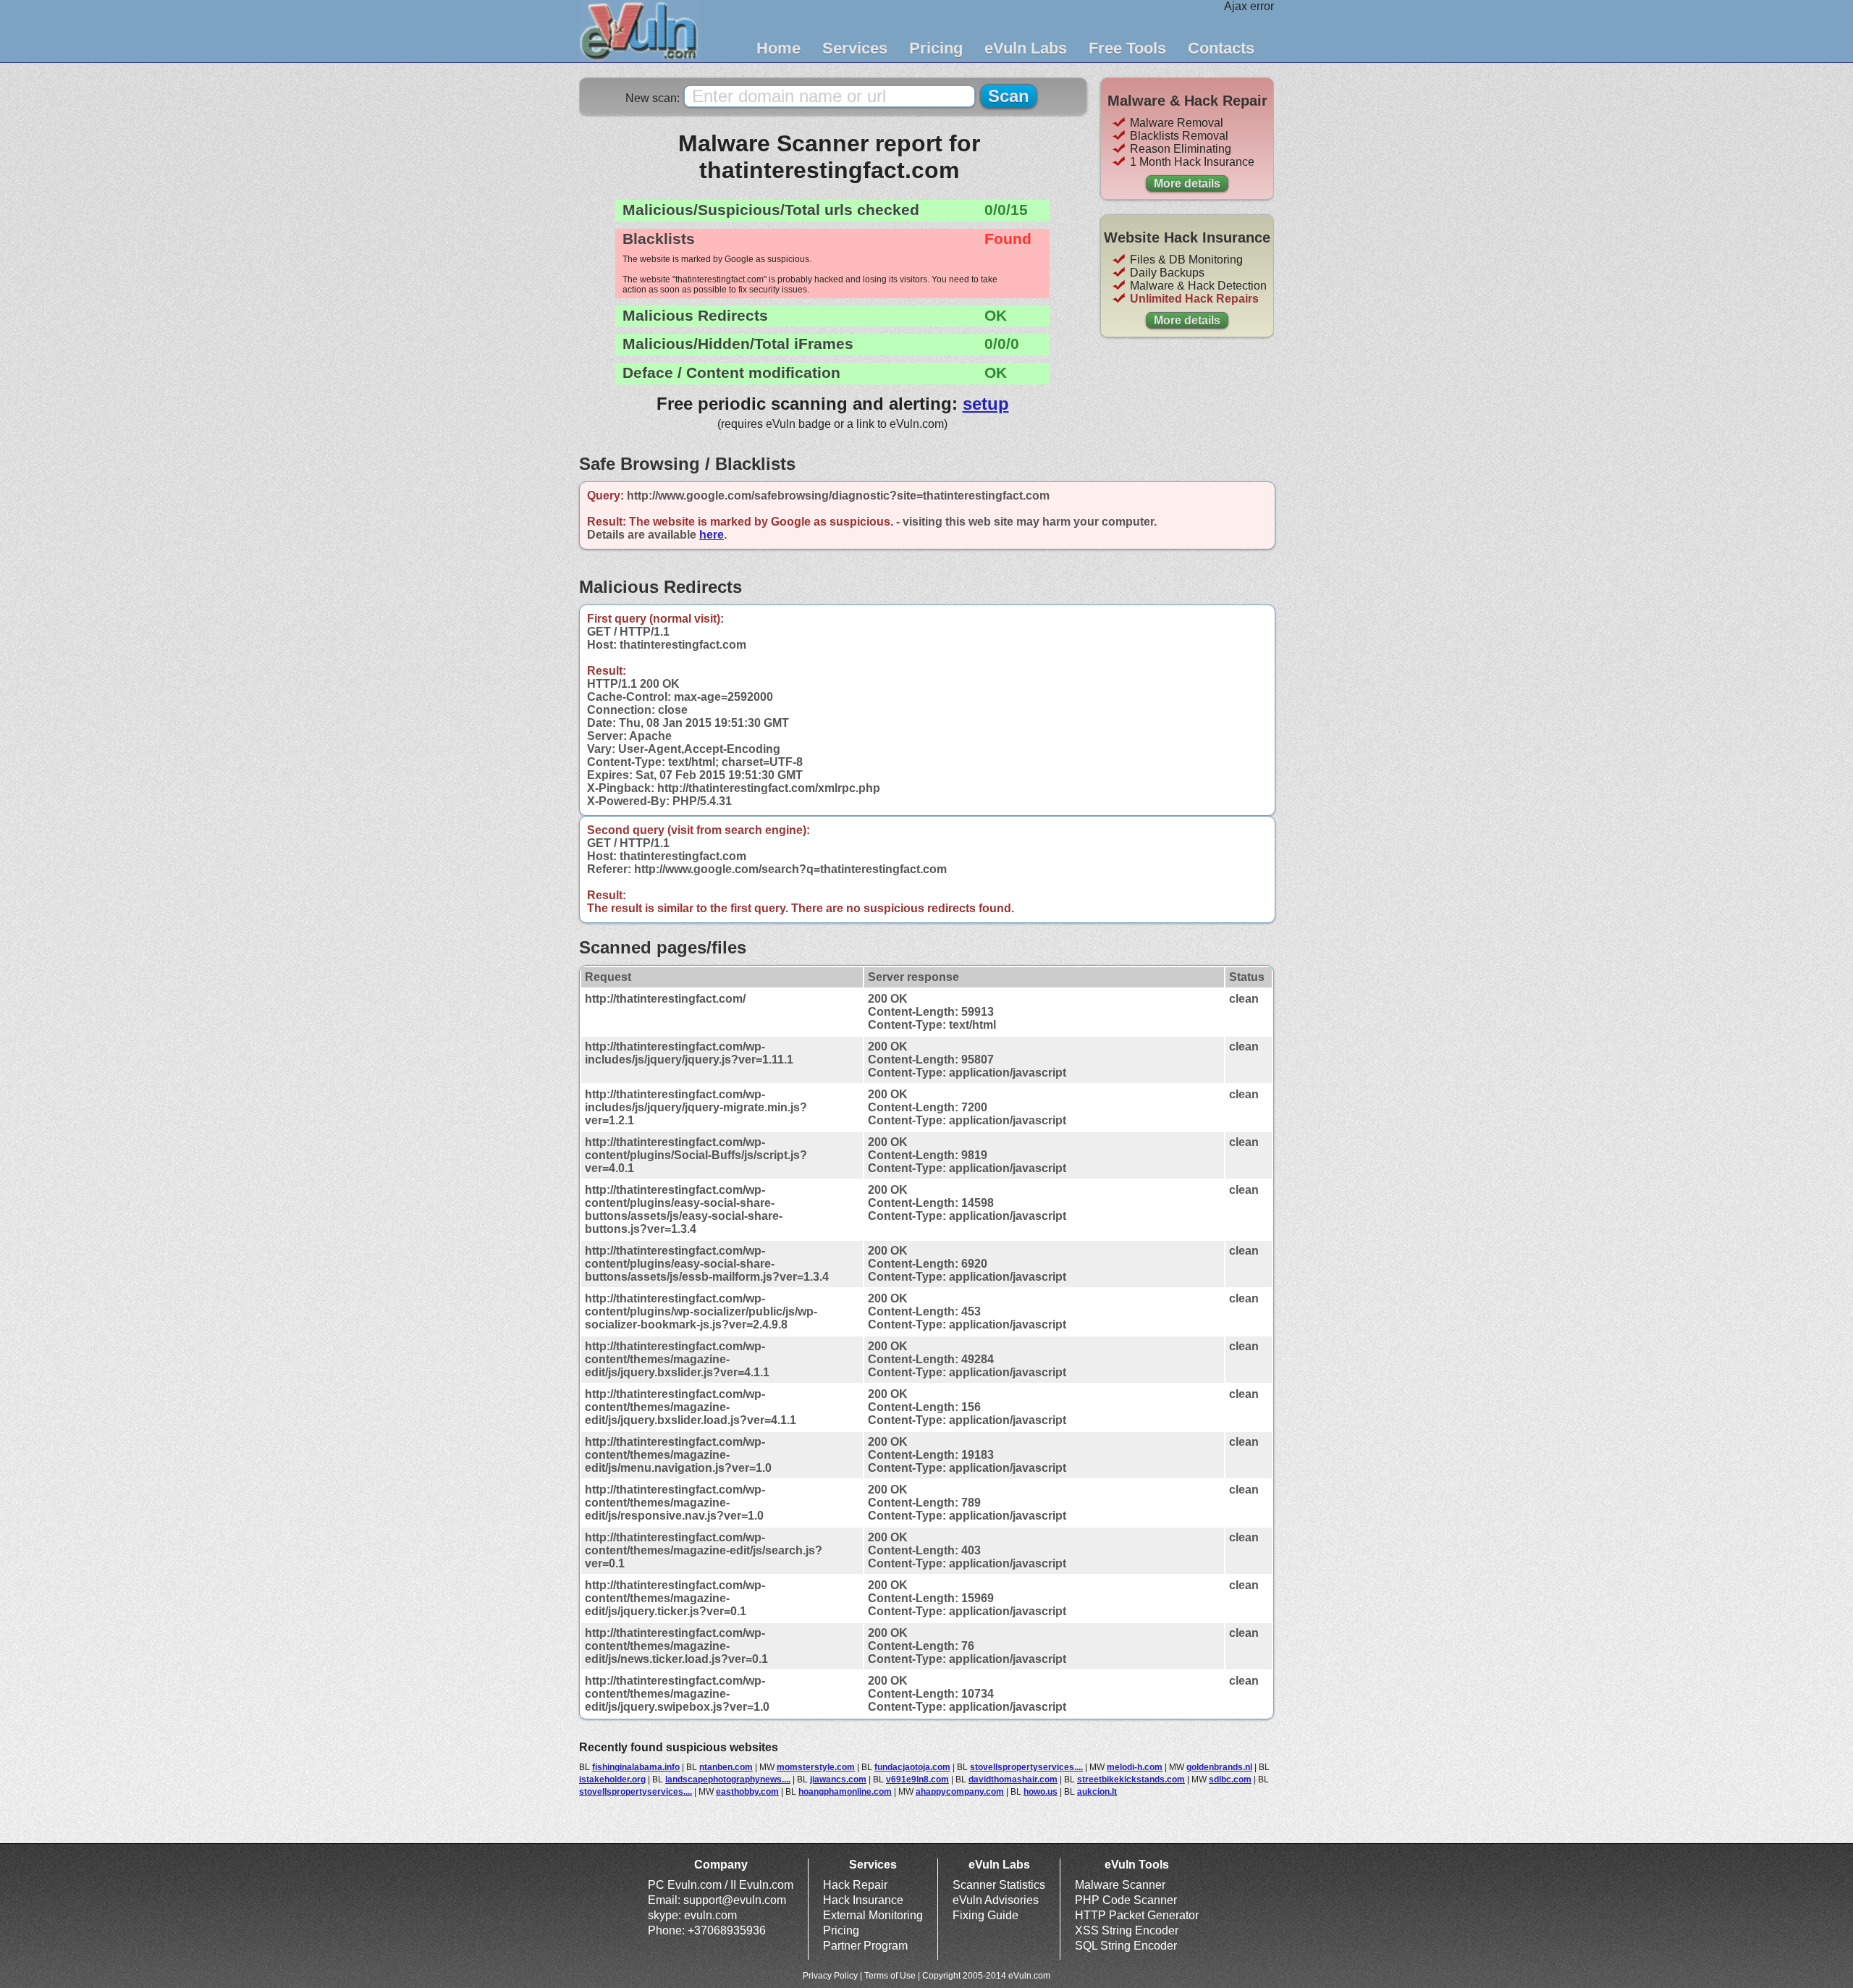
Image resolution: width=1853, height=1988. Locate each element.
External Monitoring (873, 1915)
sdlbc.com (1230, 1779)
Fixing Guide (985, 1915)
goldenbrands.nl (1219, 1767)
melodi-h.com (1135, 1767)
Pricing (936, 48)
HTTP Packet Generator (1137, 1915)
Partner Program (865, 1946)
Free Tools (1127, 48)
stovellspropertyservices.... (1026, 1767)
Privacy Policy (830, 1976)
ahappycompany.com (960, 1792)
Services (855, 48)
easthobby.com (747, 1792)
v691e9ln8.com (917, 1779)
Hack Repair (855, 1885)
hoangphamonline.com (845, 1792)
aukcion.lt (1097, 1792)
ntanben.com (726, 1767)
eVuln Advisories (996, 1900)
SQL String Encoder (1126, 1946)
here (712, 535)
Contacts (1221, 48)
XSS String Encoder (1127, 1930)
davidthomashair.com (1013, 1779)
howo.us (1041, 1792)
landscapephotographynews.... (728, 1779)
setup (986, 404)
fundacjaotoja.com (912, 1767)
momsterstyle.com (816, 1767)
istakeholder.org (612, 1779)
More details (1187, 184)
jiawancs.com (838, 1779)
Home (778, 48)
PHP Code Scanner (1126, 1900)
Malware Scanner (1120, 1885)
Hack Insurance (863, 1900)
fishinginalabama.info (636, 1767)
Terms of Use (890, 1976)
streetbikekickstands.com (1131, 1779)
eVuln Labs (1026, 48)
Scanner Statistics (999, 1885)
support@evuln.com (735, 1900)
